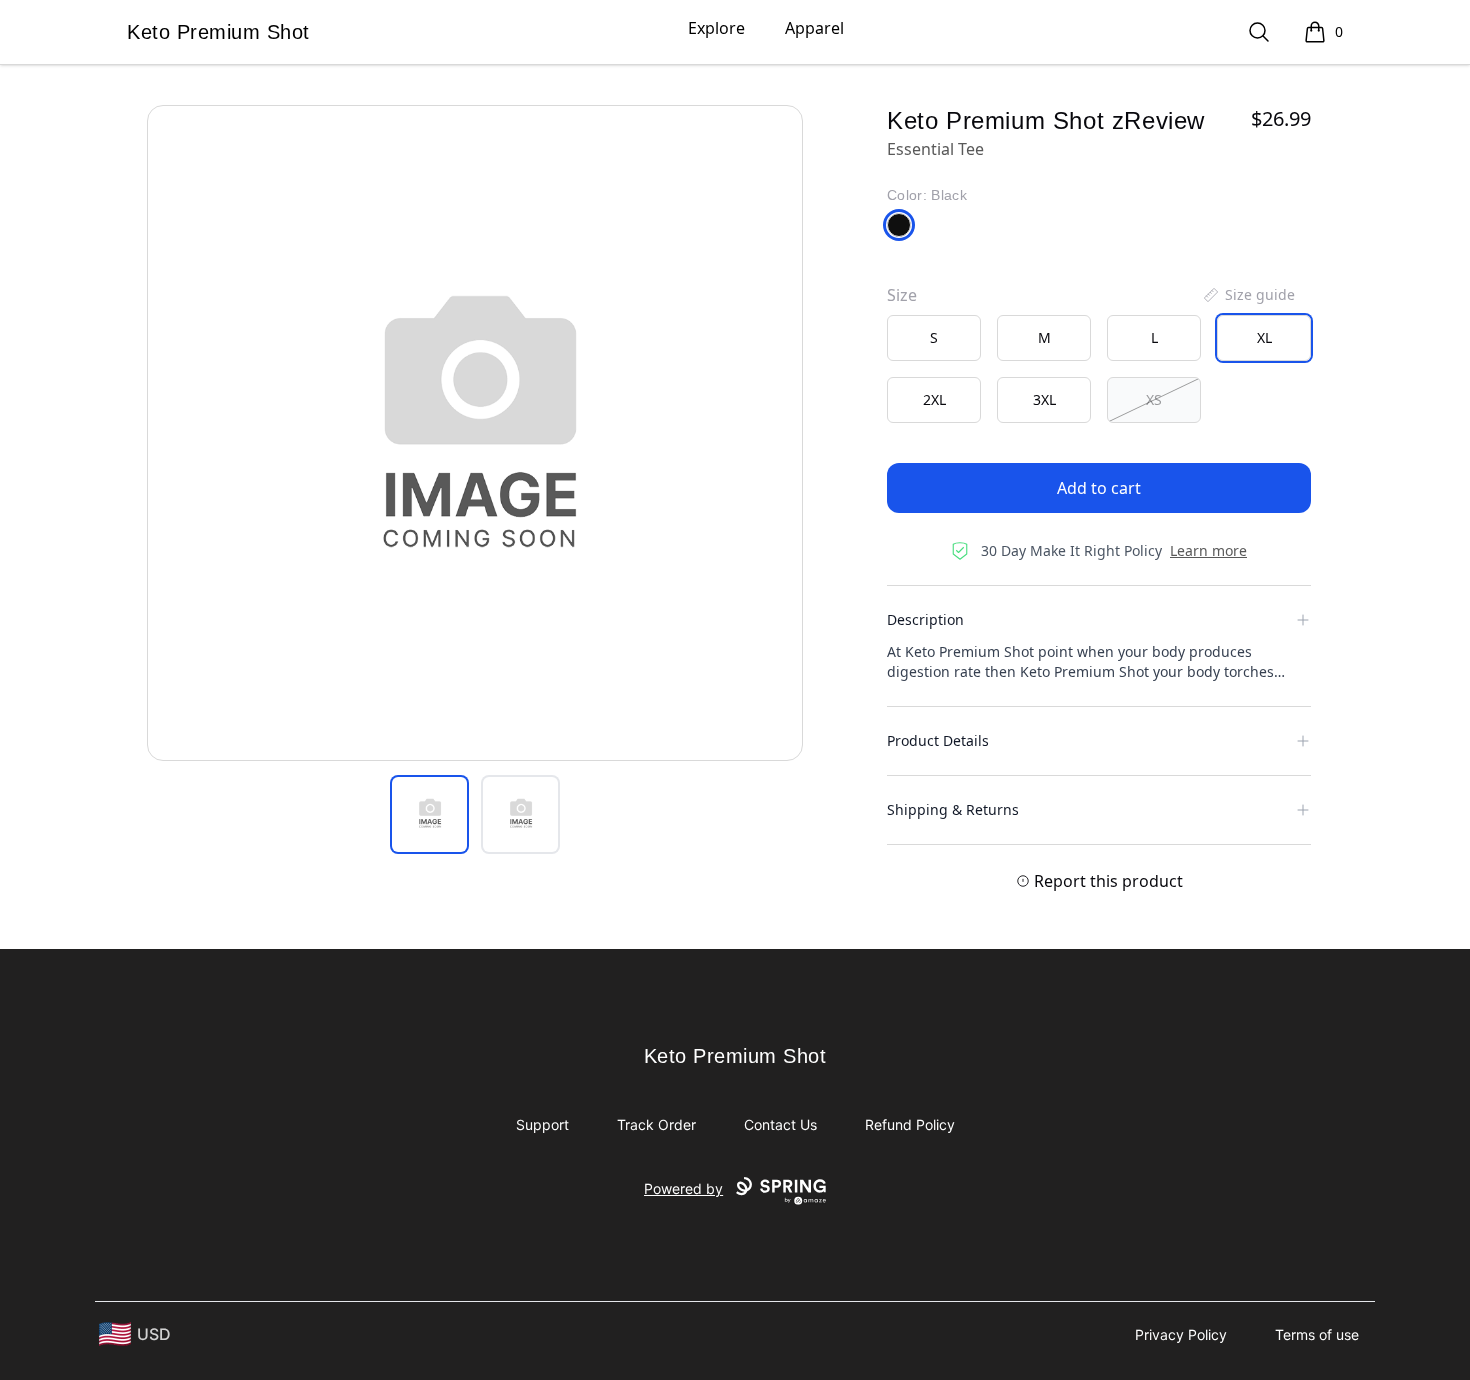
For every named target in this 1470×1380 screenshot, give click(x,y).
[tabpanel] (475, 433)
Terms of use (1317, 1334)
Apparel (814, 28)
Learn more (1208, 550)
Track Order (656, 1124)
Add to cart (1099, 488)
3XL (1044, 399)
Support (542, 1124)
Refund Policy (910, 1124)
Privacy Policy (1181, 1334)
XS (1154, 399)
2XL (934, 399)
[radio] (934, 338)
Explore (716, 28)
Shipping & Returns (953, 809)
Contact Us (780, 1124)
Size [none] (902, 295)
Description (925, 619)
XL (1264, 337)
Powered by (683, 1188)
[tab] (429, 814)
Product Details (938, 740)
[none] (1248, 295)
